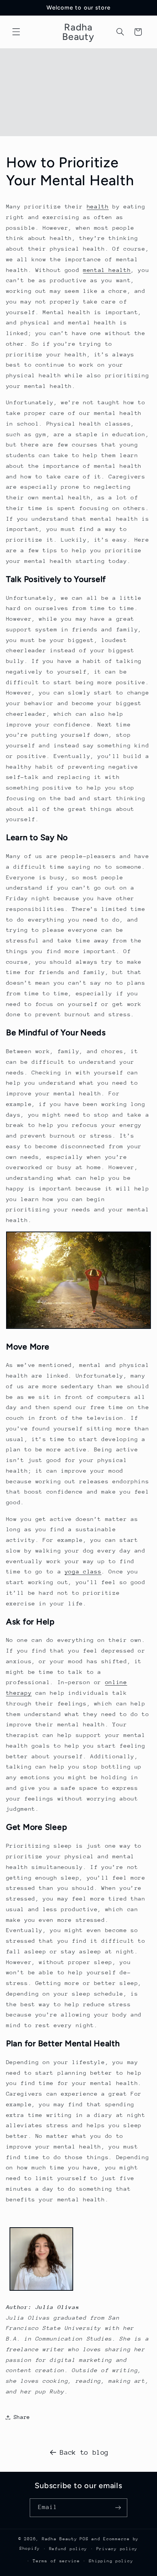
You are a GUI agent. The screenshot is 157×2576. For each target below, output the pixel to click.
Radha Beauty (60, 2539)
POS (84, 2539)
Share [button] (22, 2417)
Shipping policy (111, 2561)
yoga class (83, 1571)
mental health (107, 270)
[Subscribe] (118, 2508)
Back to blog (84, 2452)
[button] (16, 32)
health (98, 206)
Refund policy (68, 2549)
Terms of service (56, 2561)
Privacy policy (117, 2549)
